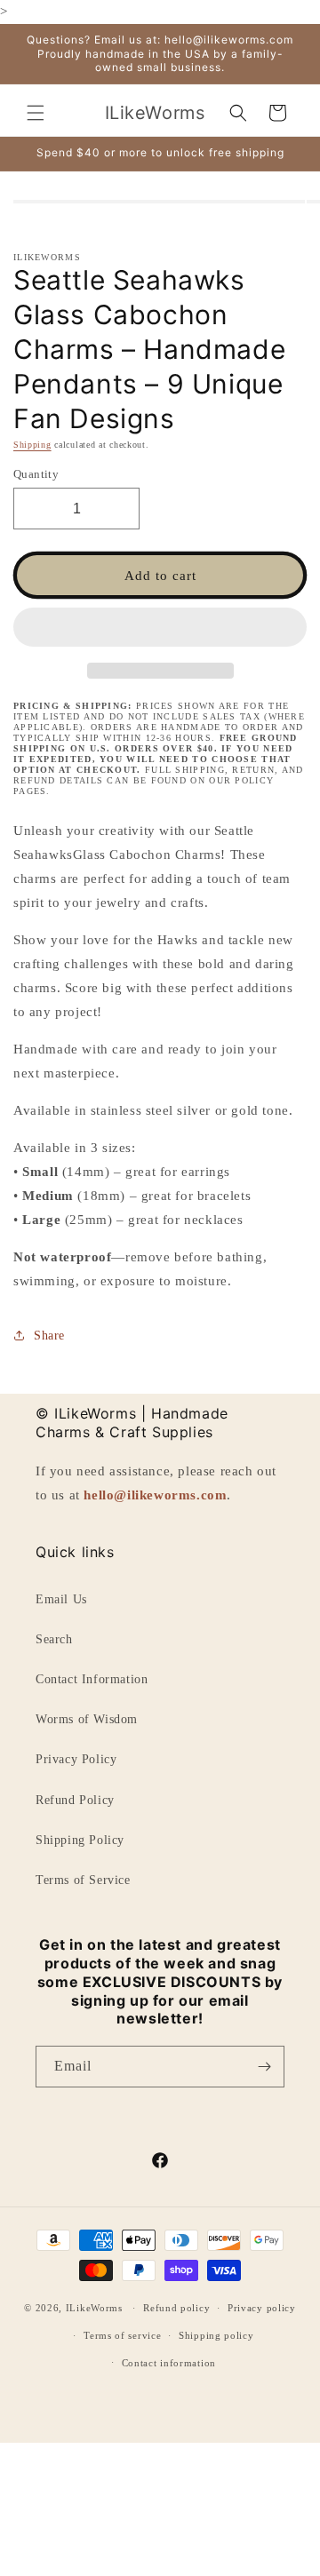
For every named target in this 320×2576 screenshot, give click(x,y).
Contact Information (92, 1679)
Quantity (36, 474)
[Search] (238, 113)
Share (49, 1336)
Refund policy (176, 2308)
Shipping (32, 445)
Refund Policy (75, 1800)
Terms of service (122, 2335)
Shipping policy (216, 2335)
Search (54, 1639)
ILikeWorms (94, 2308)
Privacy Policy (76, 1759)
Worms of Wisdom (87, 1719)
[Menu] (36, 113)
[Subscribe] (264, 2067)
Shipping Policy (80, 1840)
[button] (160, 628)
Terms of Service (83, 1880)
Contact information (169, 2363)
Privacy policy (262, 2308)
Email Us (61, 1599)
